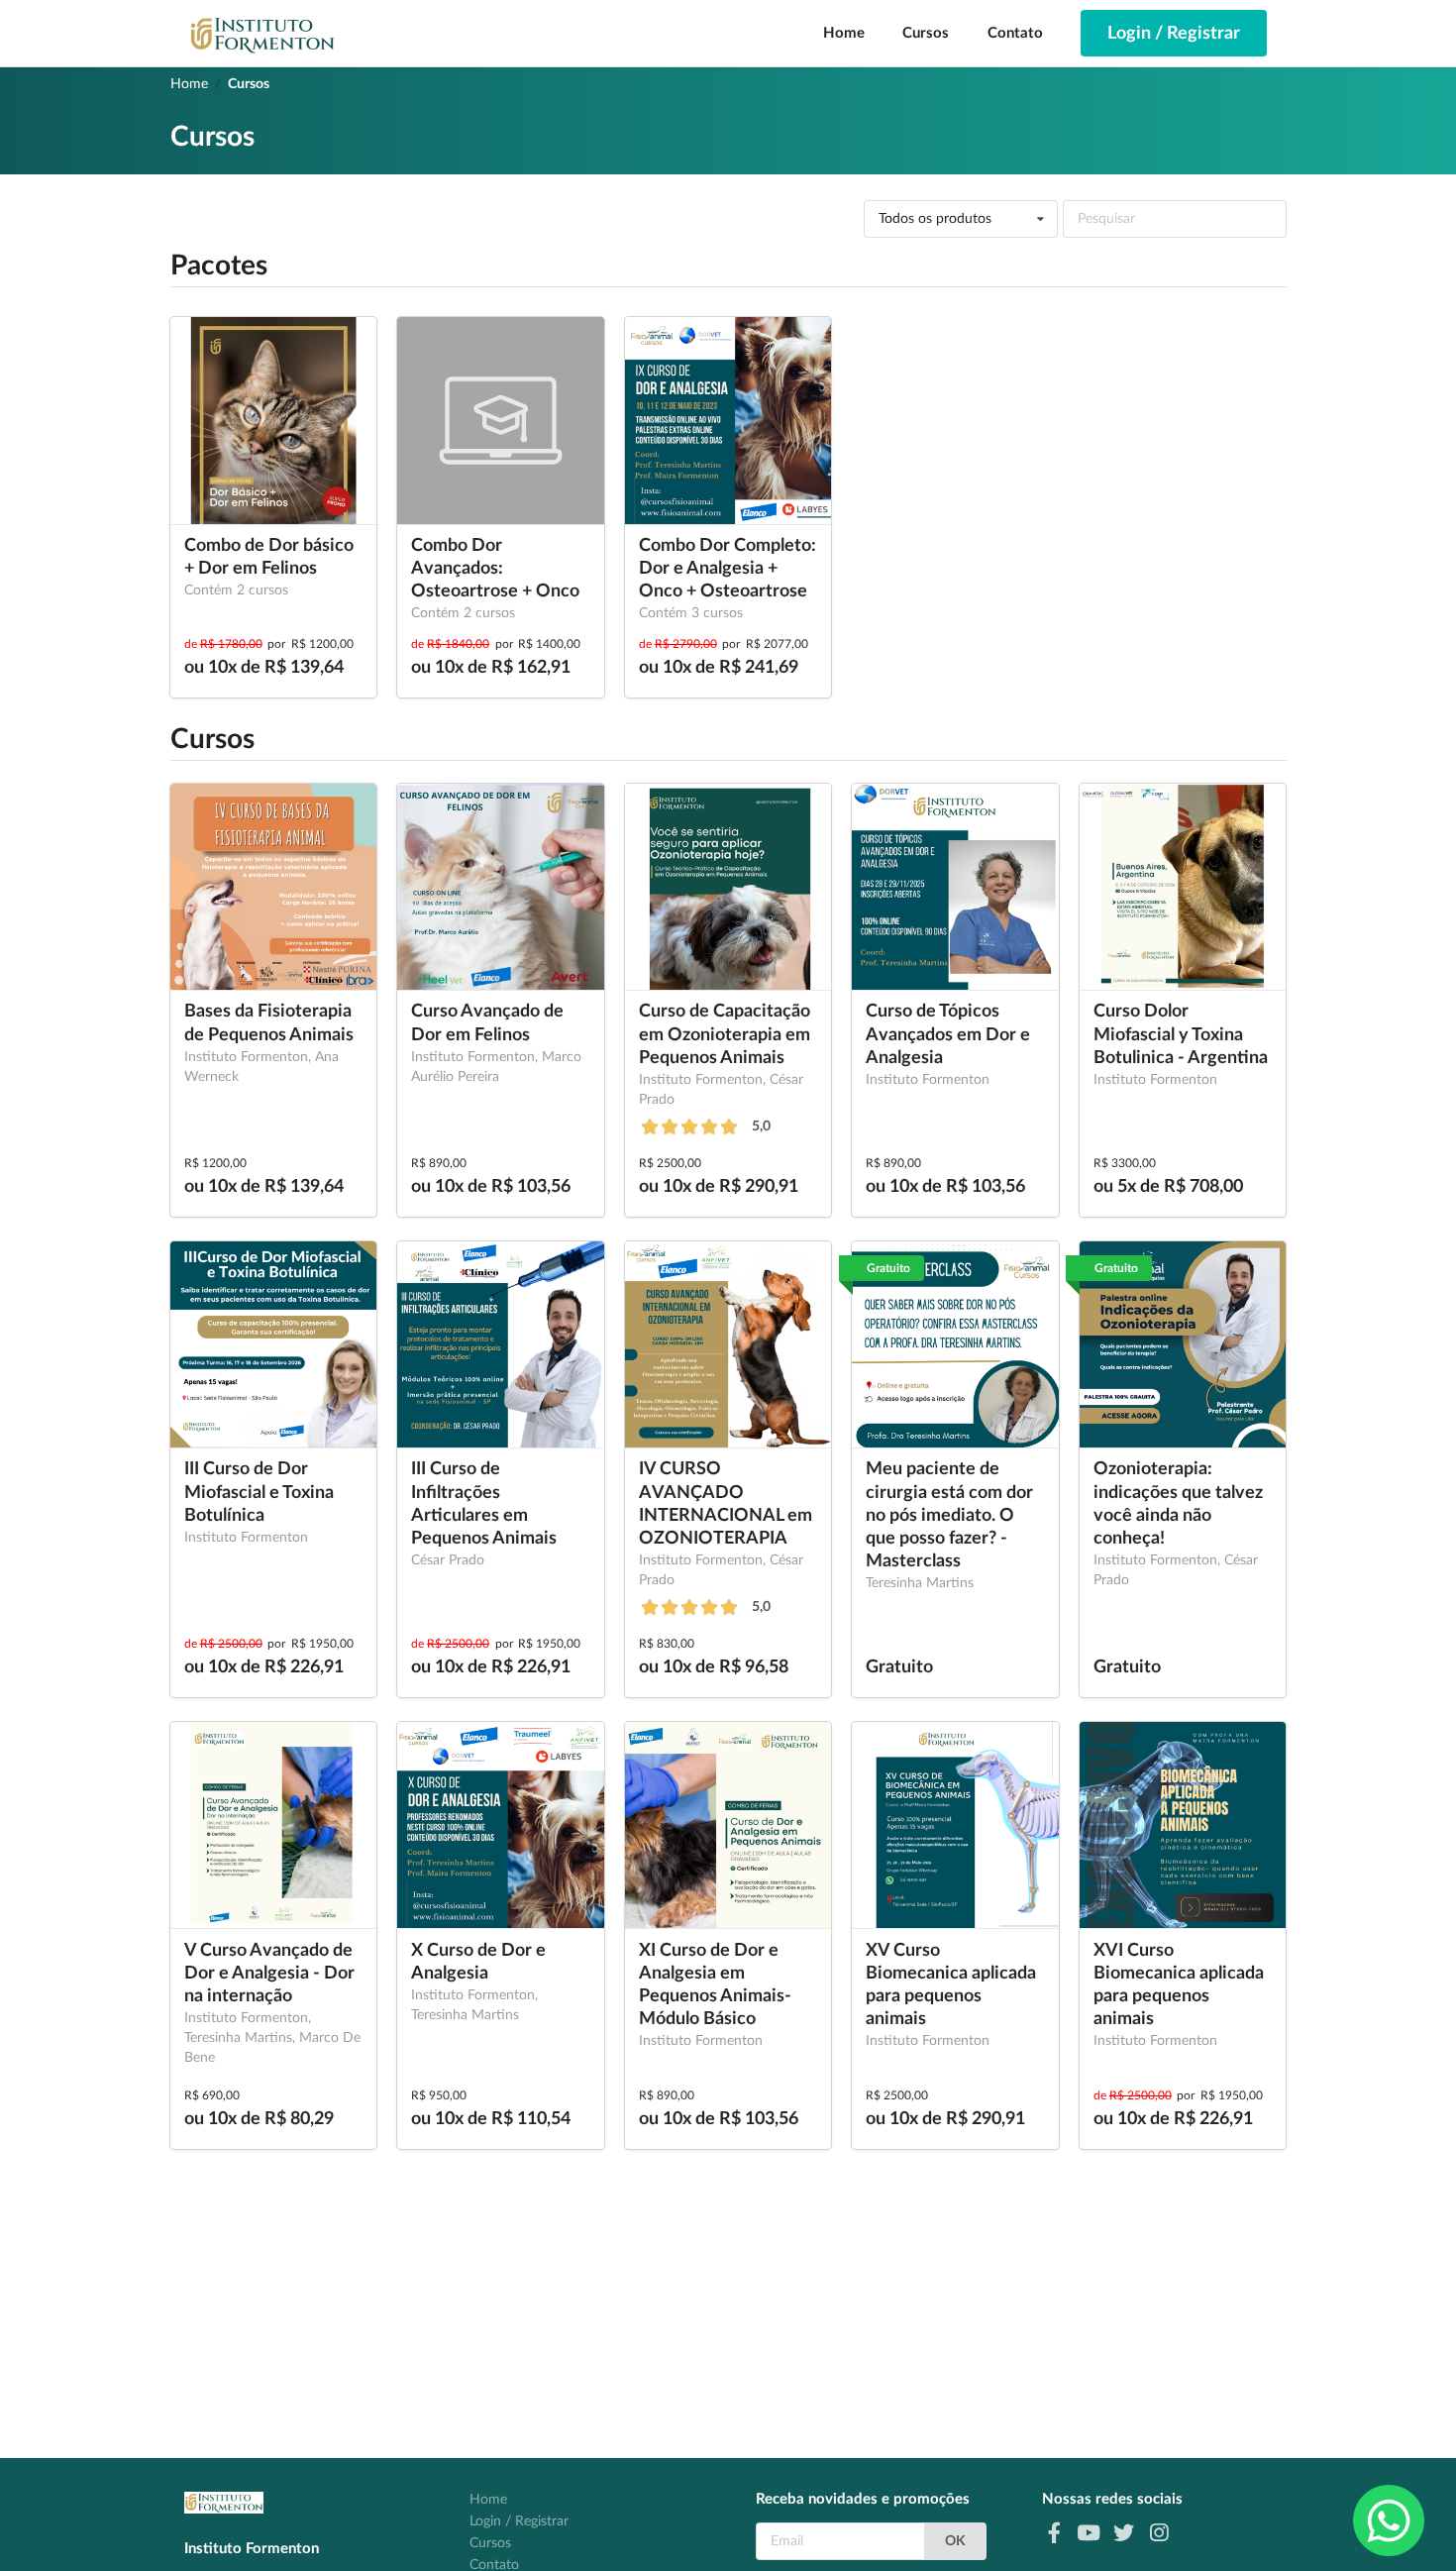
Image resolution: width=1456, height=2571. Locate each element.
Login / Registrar (519, 2521)
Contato (1015, 33)
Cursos (926, 33)
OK (955, 2541)
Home (844, 33)
